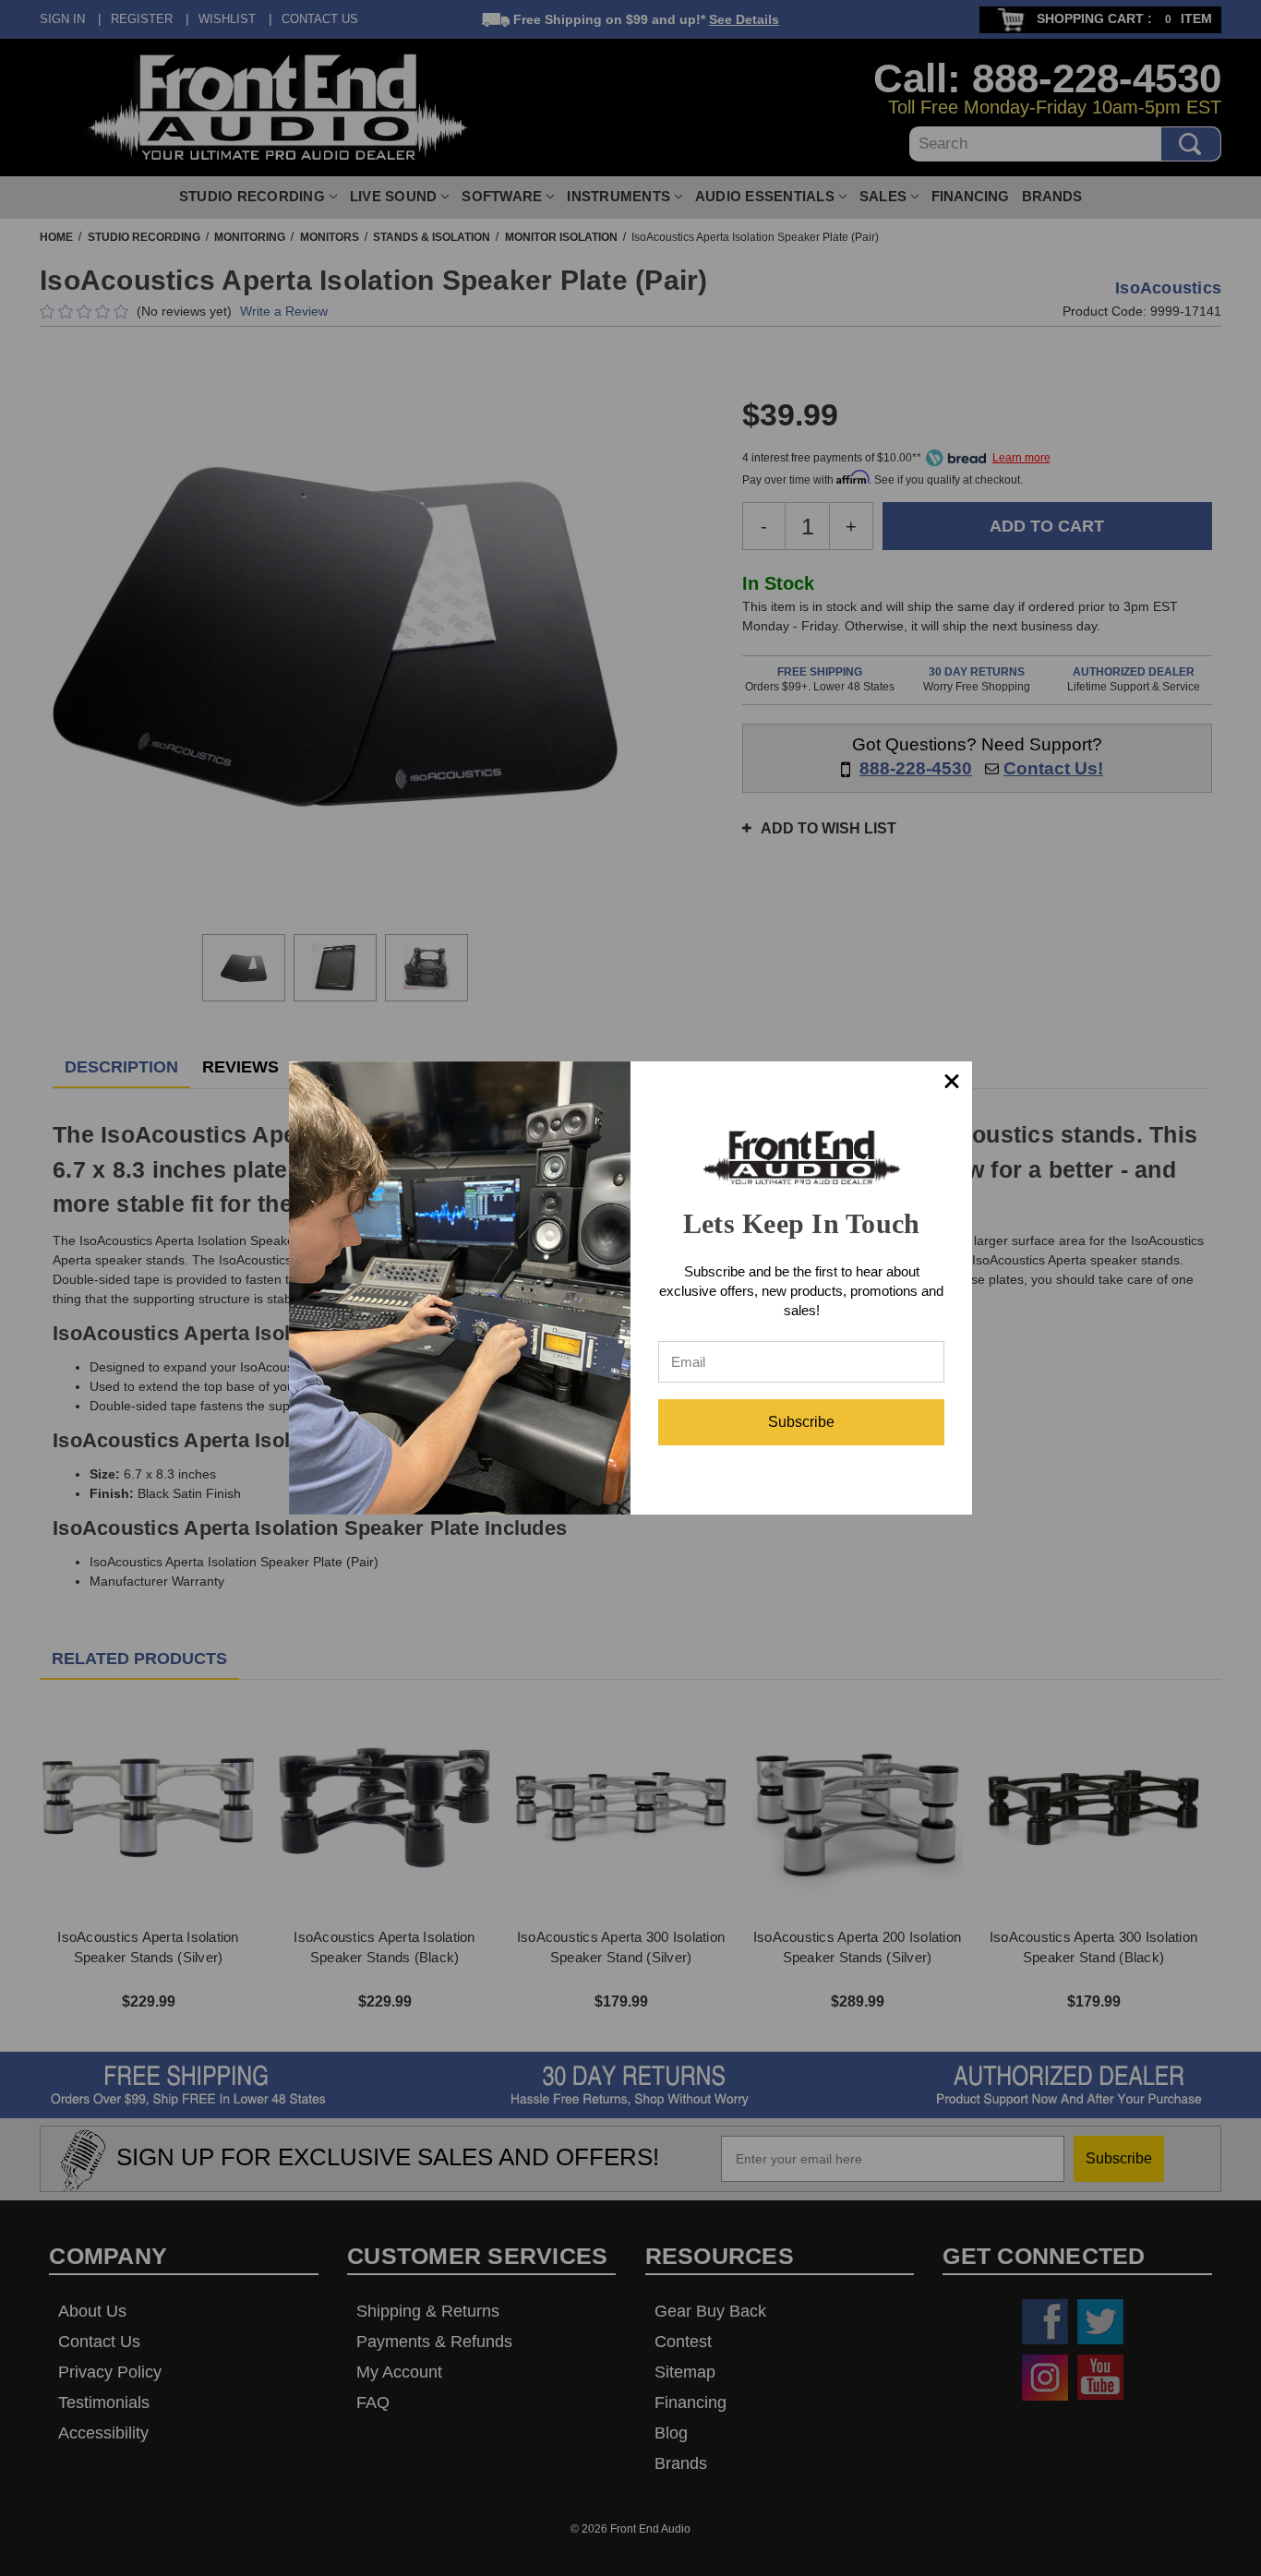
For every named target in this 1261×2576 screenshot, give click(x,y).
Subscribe (801, 1422)
